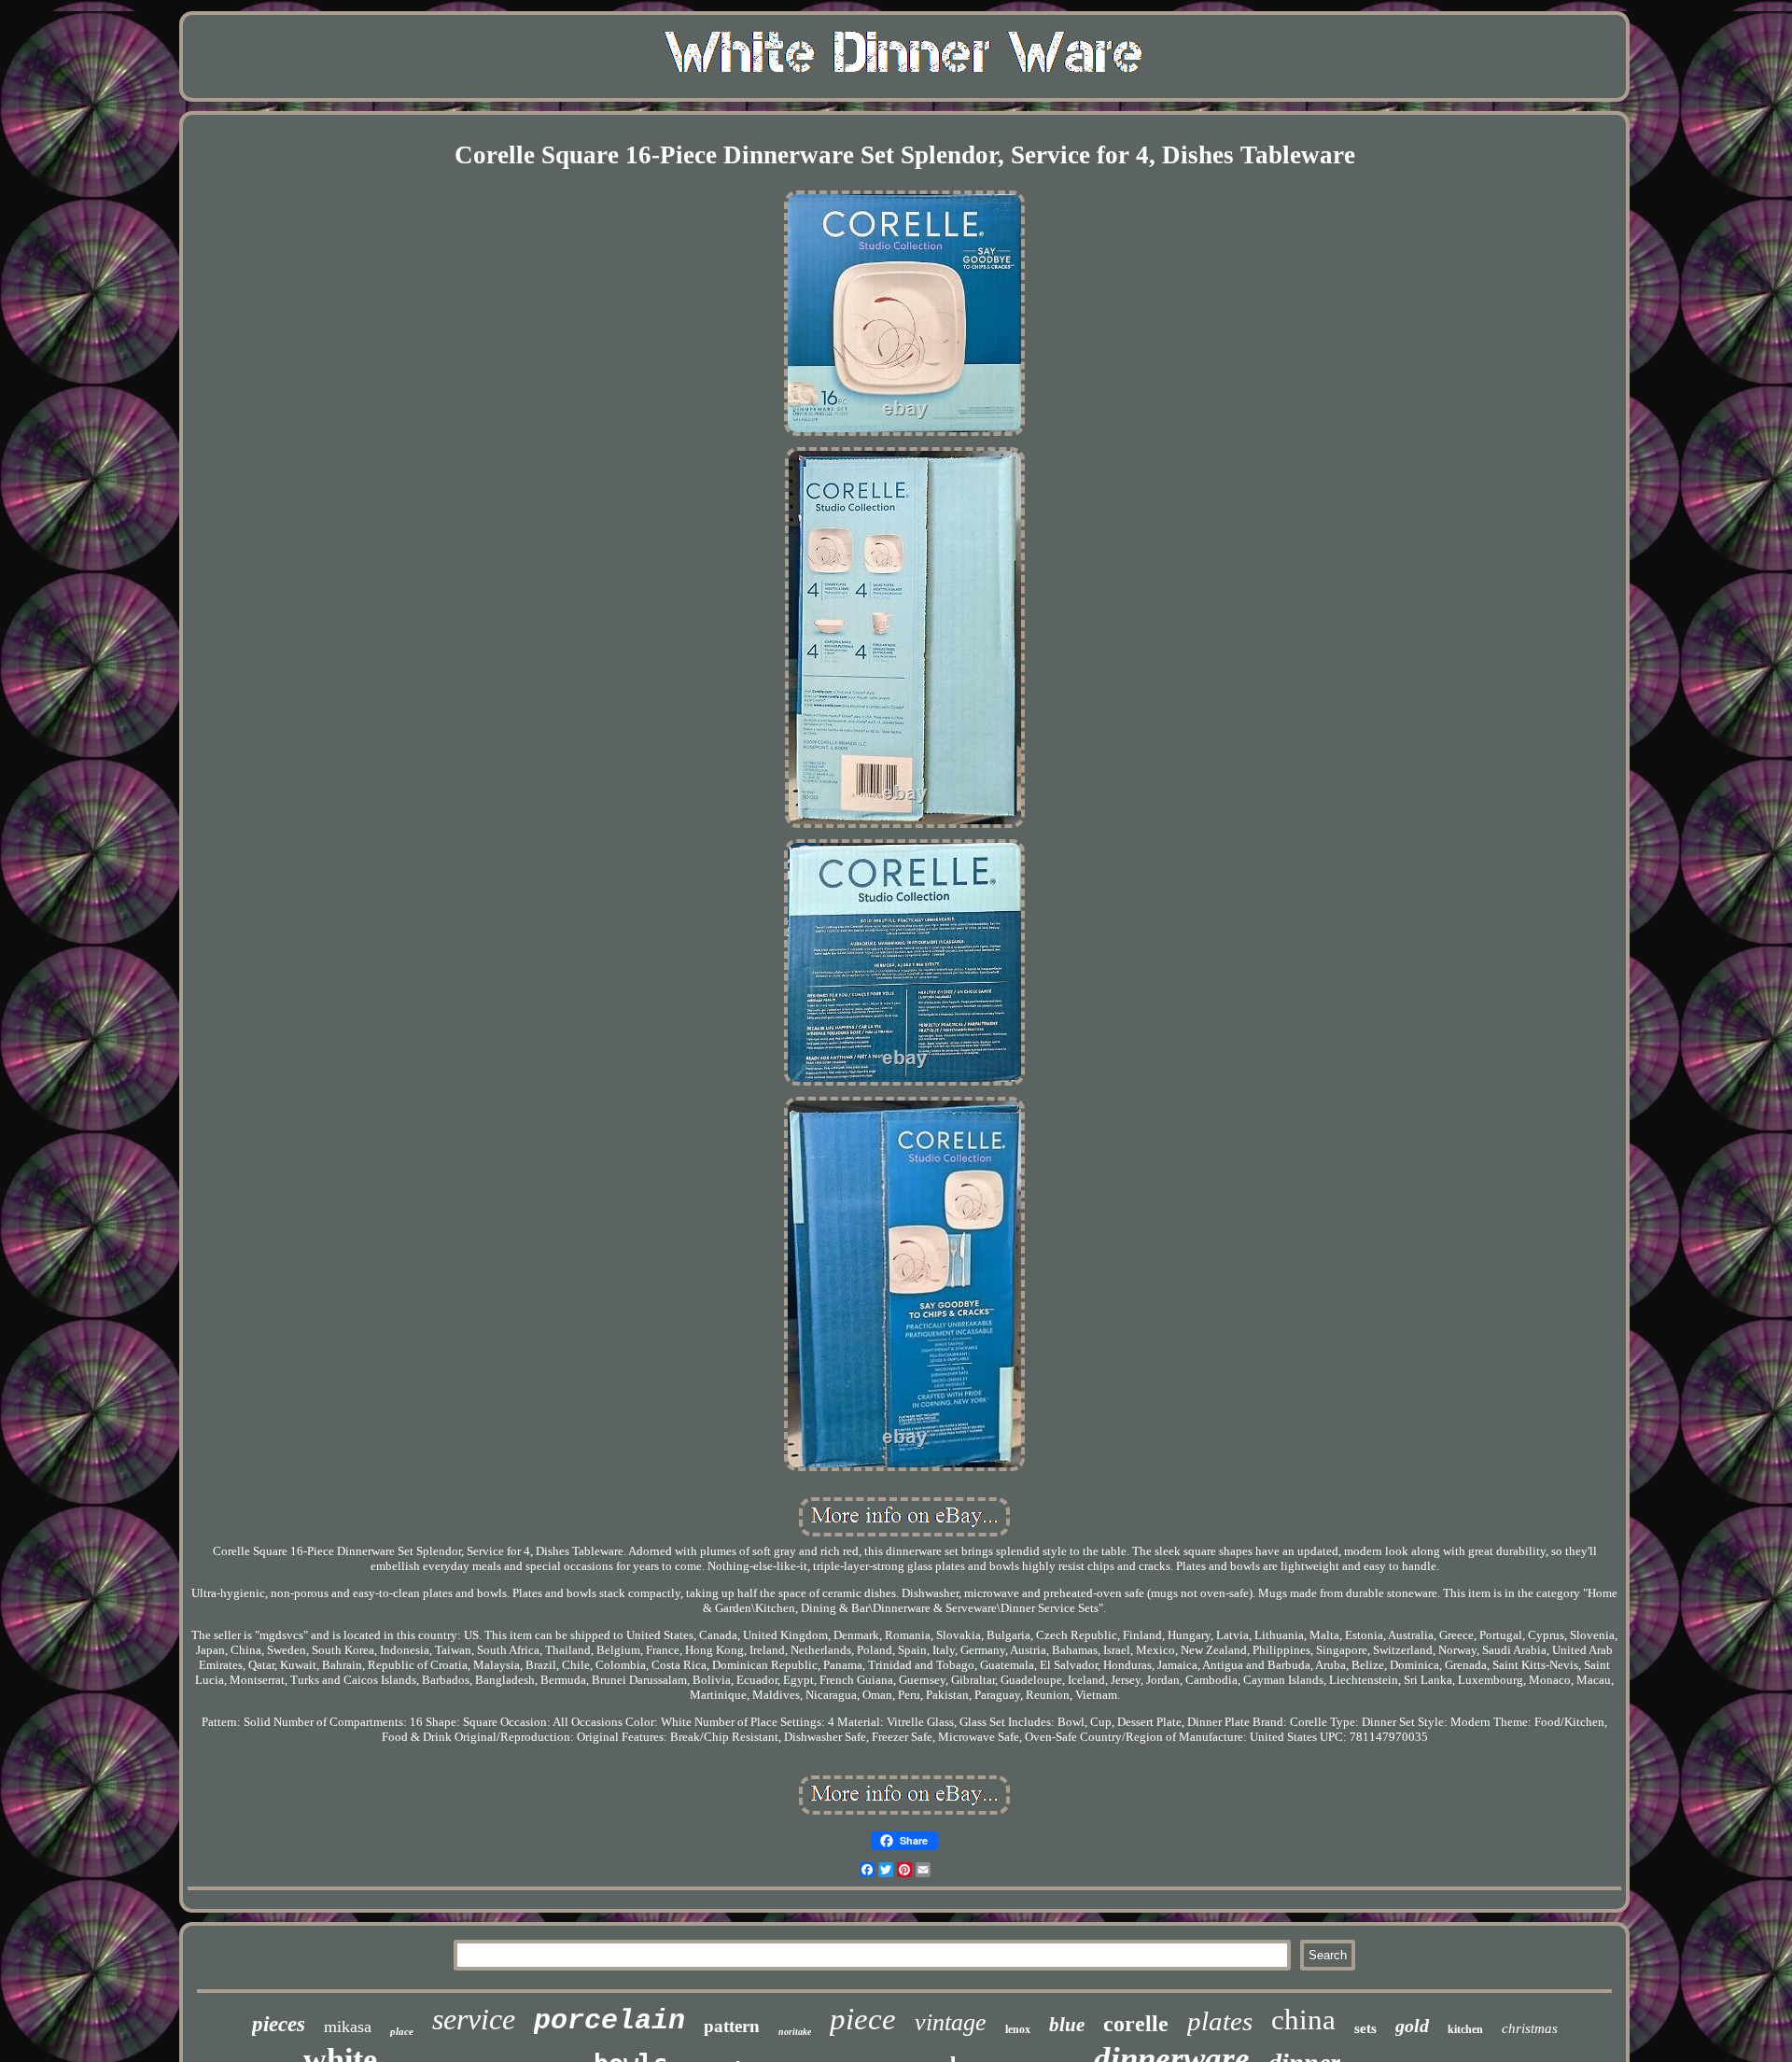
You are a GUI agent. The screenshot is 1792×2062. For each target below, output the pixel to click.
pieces (279, 2024)
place (402, 2031)
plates (1220, 2021)
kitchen (1465, 2029)
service (474, 2019)
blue (1067, 2025)
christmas (1530, 2028)
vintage (951, 2022)
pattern (732, 2026)
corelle (1136, 2024)
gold (1412, 2026)
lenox (1018, 2029)
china (1303, 2020)
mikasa (348, 2027)
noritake (795, 2032)
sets (1365, 2028)
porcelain (609, 2021)
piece (863, 2019)
